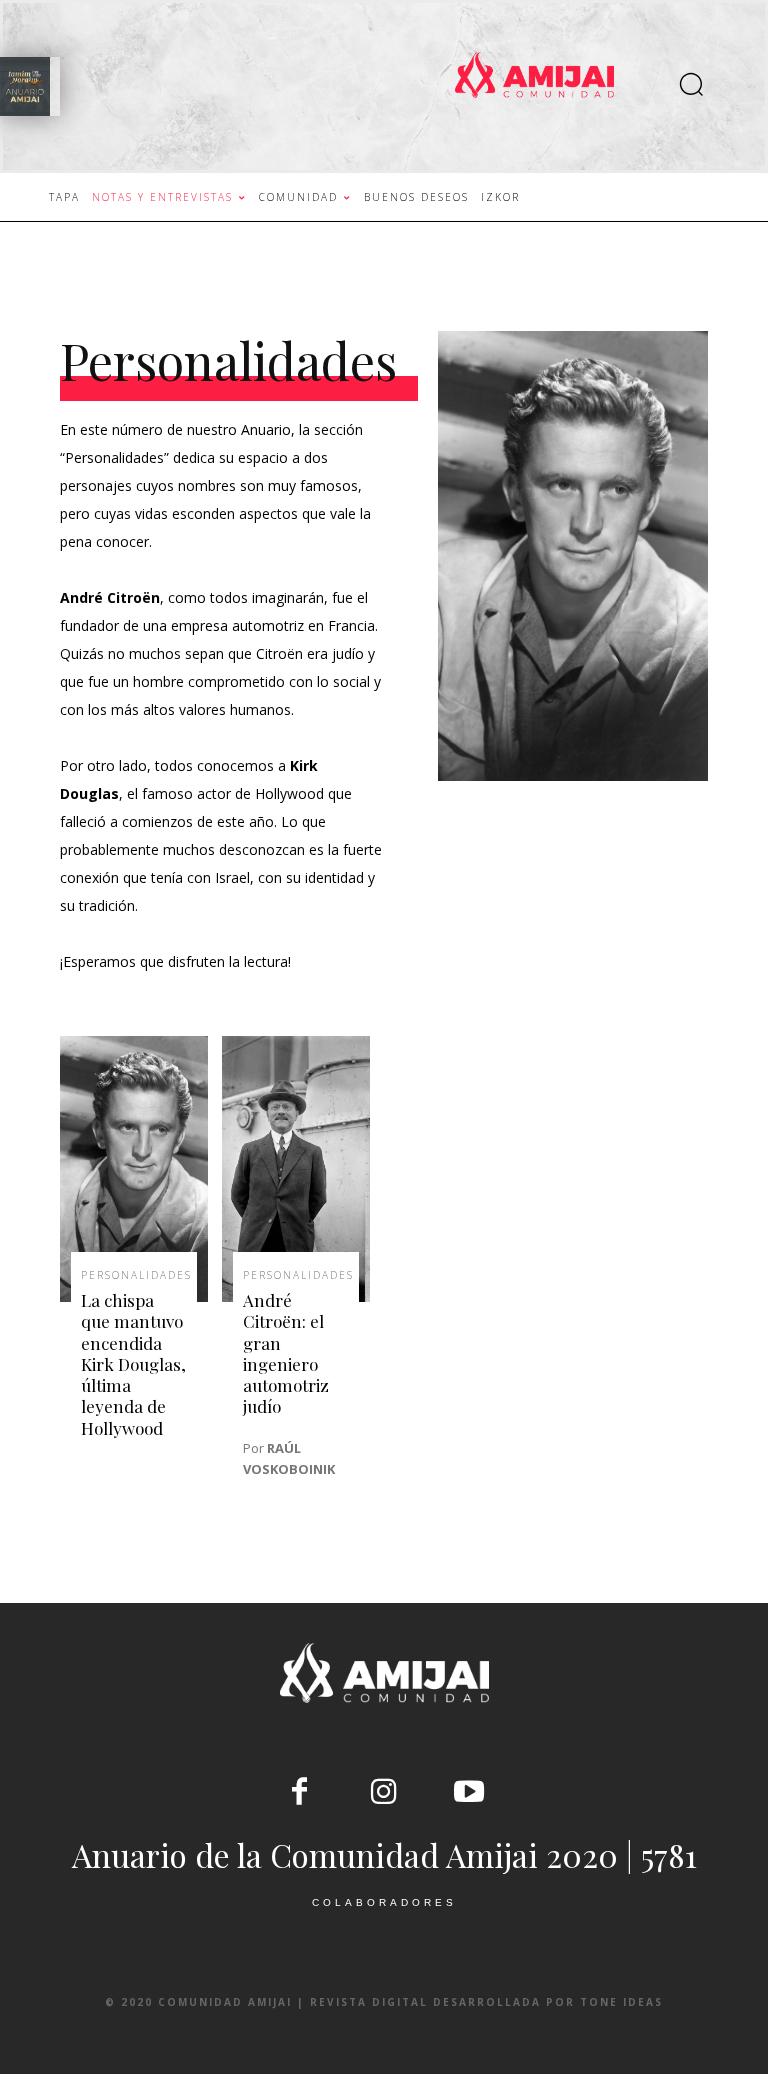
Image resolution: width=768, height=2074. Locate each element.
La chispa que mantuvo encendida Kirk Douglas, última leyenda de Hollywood (133, 1364)
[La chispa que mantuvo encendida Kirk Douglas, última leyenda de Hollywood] (134, 1169)
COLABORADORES (384, 1902)
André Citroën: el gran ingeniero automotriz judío (286, 1353)
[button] (691, 87)
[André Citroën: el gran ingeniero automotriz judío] (296, 1169)
